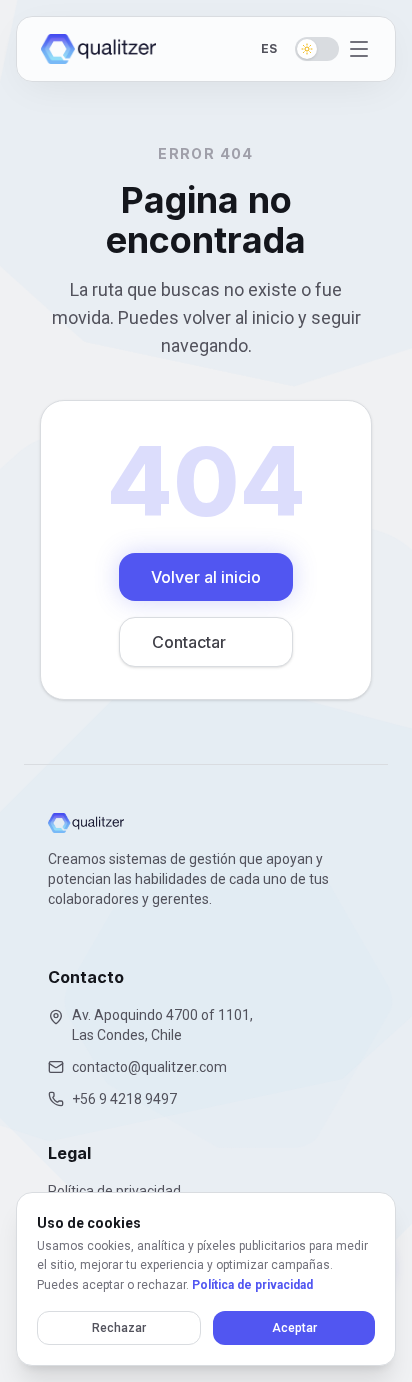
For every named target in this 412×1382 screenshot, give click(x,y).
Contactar (189, 642)
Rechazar (119, 1328)
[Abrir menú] (359, 49)
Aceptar (294, 1328)
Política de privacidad (252, 1285)
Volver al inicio (206, 577)
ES (269, 48)
